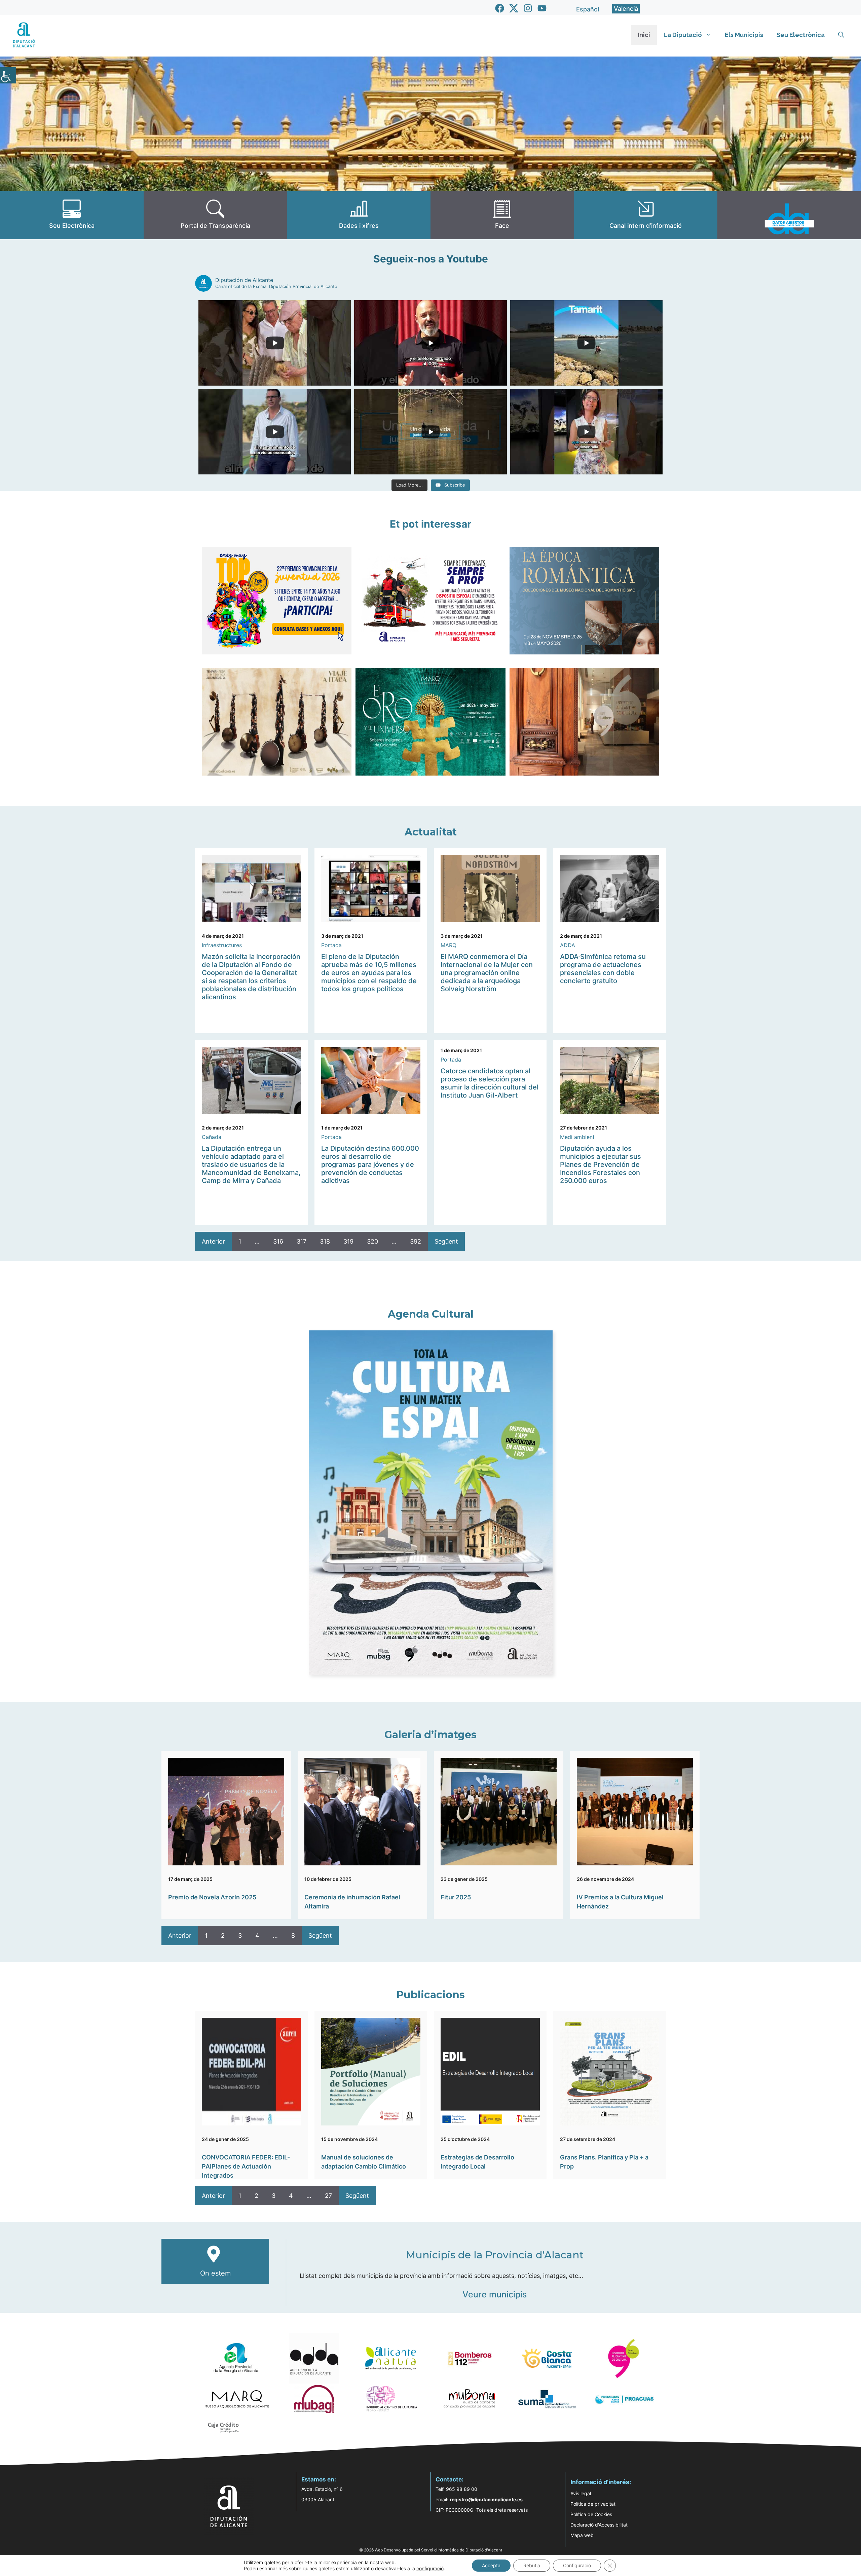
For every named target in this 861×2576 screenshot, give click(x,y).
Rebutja (532, 2565)
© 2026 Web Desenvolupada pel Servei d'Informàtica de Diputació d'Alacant (431, 2550)
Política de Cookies (591, 2514)
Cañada (212, 1137)
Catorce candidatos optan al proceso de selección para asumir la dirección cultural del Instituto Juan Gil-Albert (490, 1083)
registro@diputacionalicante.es (486, 2499)
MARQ (448, 945)
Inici (644, 35)
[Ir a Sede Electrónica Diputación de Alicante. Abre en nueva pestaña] (72, 215)
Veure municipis (495, 2294)
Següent (446, 1241)
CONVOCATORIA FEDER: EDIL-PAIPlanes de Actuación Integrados (246, 2166)
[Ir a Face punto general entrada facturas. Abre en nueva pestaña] (502, 215)
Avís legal (581, 2493)
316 (278, 1241)
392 (416, 1241)
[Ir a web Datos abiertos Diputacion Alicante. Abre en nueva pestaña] (789, 215)
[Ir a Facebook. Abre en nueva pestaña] (500, 8)
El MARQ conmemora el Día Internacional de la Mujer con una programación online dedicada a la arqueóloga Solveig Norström (487, 973)
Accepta (491, 2565)
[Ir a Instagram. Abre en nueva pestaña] (528, 8)
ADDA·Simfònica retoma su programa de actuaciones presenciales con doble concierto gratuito (603, 969)
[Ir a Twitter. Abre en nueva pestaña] (514, 8)
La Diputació (683, 35)
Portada (331, 945)
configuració (430, 2568)
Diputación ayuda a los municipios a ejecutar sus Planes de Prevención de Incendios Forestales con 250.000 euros (601, 1165)
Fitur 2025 (456, 1897)
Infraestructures (222, 945)
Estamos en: (319, 2479)
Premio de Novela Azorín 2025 (212, 1897)
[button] (841, 35)
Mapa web (582, 2535)
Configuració (577, 2565)
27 (328, 2196)
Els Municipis (744, 35)
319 (348, 1241)
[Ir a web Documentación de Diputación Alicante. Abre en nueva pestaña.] (359, 215)
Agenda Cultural (431, 1314)
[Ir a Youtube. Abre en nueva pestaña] (542, 8)
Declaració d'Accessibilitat (599, 2525)
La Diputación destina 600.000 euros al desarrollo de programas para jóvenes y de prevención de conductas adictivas (370, 1165)
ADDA (568, 945)
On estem (215, 2273)
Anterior (213, 1241)
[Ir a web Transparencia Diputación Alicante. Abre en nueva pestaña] (215, 215)
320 (372, 1241)
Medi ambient (577, 1137)
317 (302, 1241)
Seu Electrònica (801, 35)
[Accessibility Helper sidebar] (8, 75)
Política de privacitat (593, 2504)
